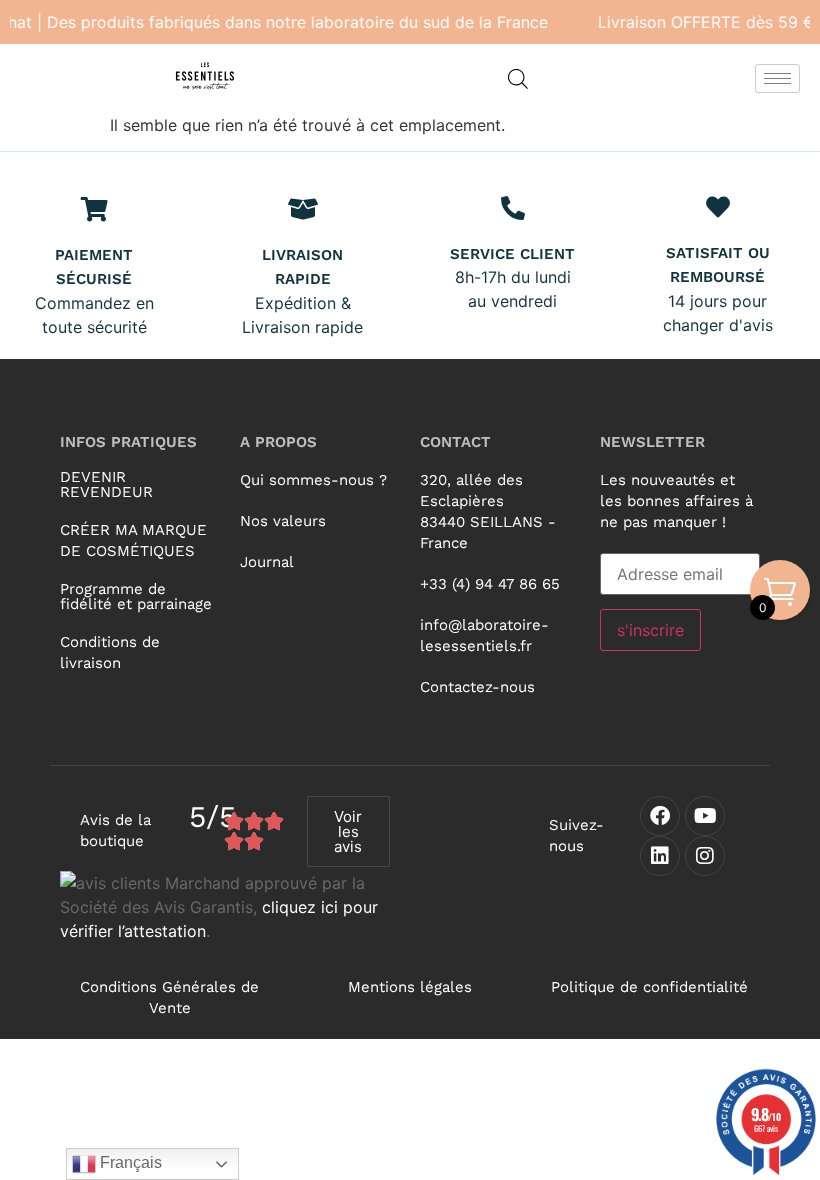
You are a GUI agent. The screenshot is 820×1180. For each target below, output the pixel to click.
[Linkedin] (660, 856)
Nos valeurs (283, 521)
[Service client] (513, 208)
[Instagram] (705, 856)
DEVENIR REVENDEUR (106, 484)
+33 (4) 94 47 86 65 (490, 584)
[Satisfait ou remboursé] (718, 207)
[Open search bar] (518, 78)
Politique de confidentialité (649, 987)
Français (129, 1162)
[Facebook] (660, 816)
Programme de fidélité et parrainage (136, 596)
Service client (512, 254)
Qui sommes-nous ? (313, 480)
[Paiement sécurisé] (94, 209)
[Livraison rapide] (303, 209)
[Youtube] (705, 816)
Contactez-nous (477, 687)
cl (268, 907)
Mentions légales (410, 987)
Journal (267, 562)
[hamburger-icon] (777, 78)
